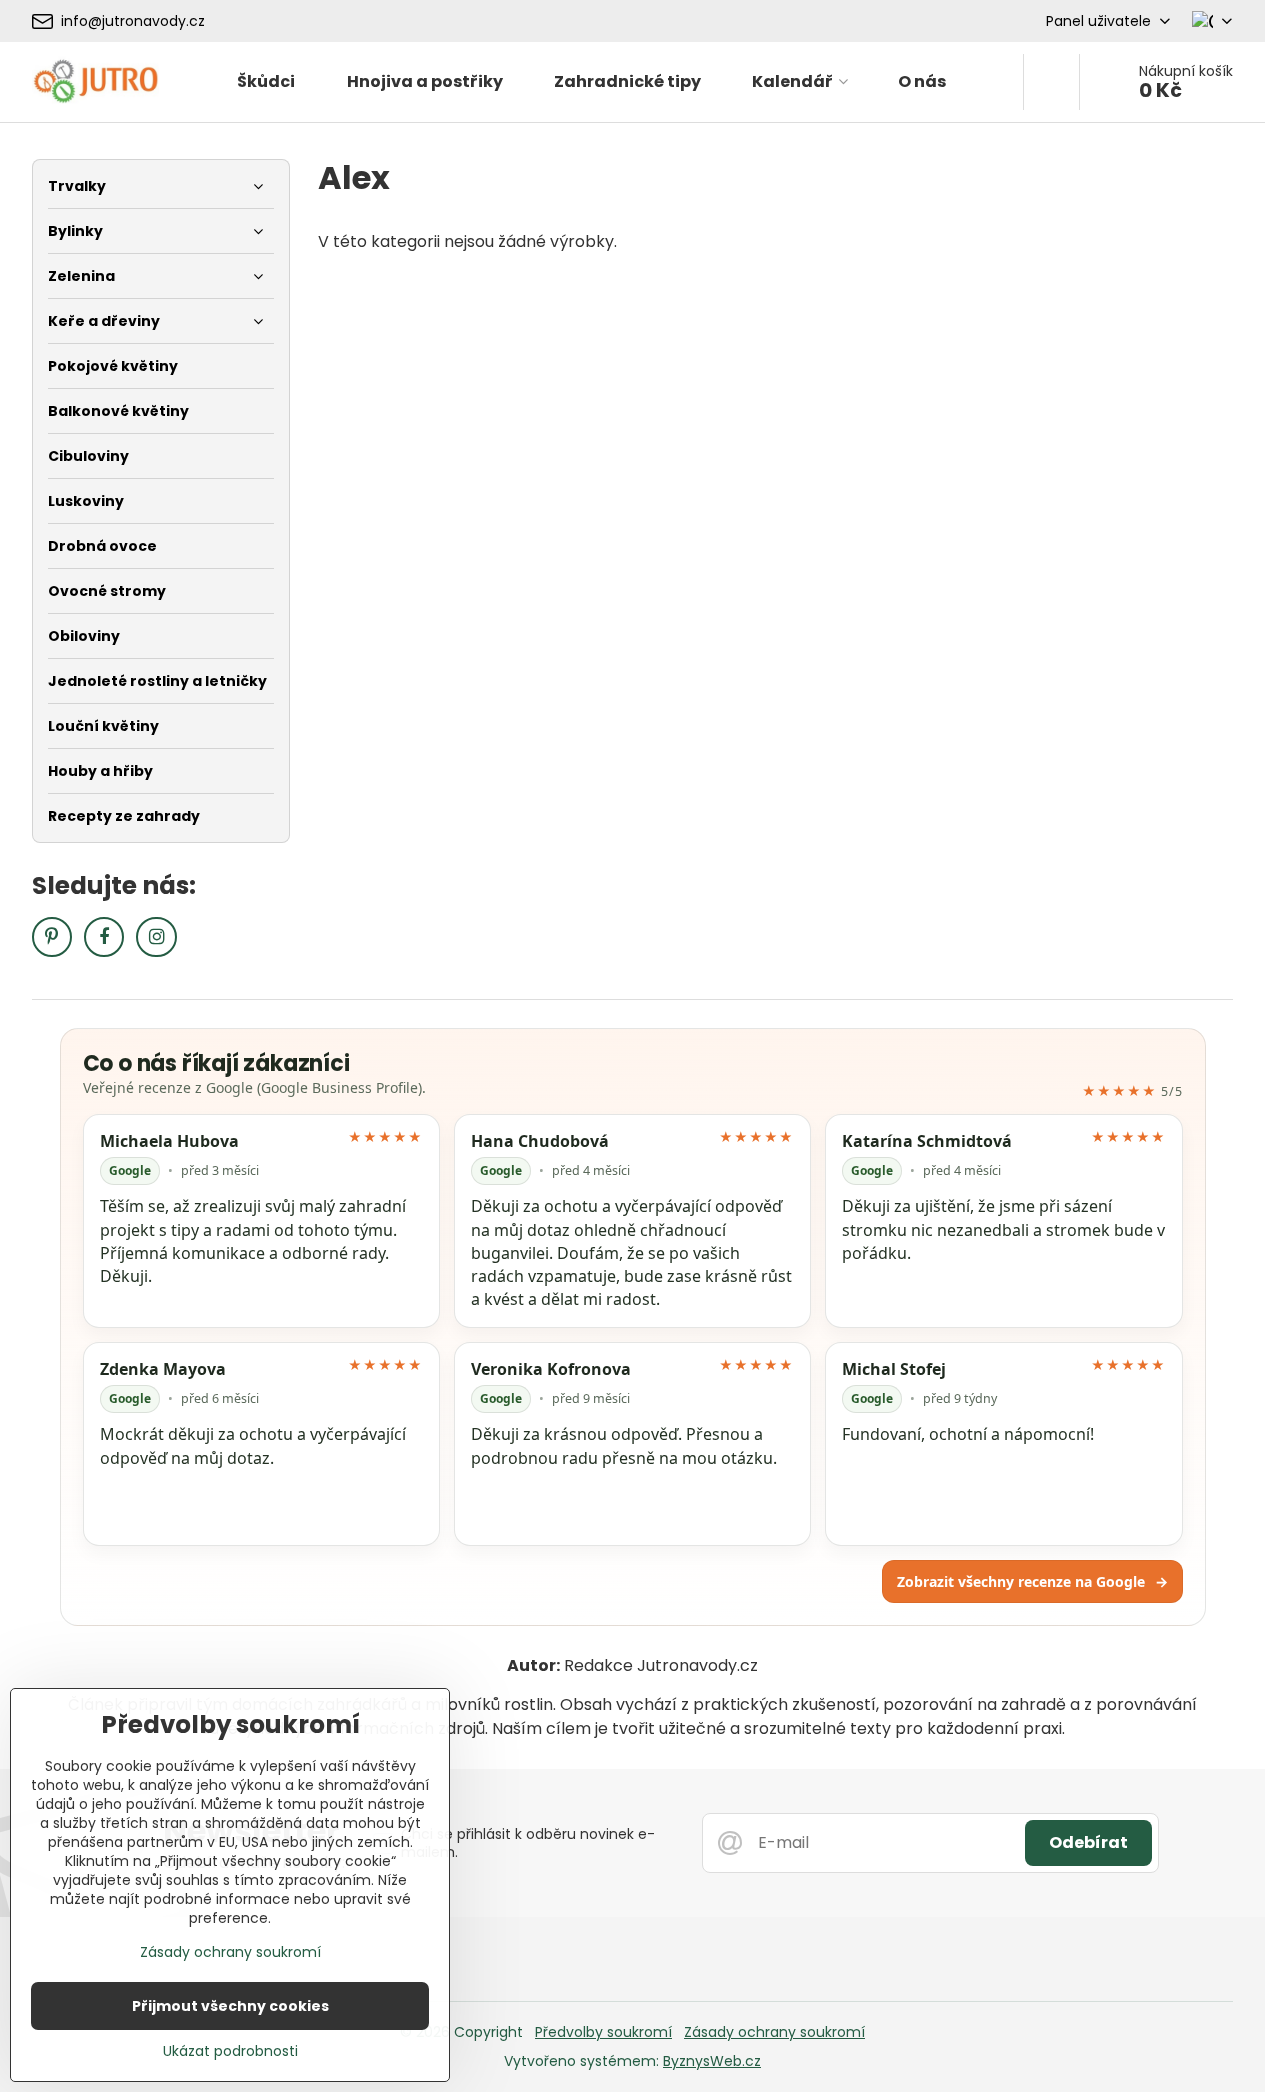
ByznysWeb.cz (712, 2061)
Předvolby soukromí (603, 2032)
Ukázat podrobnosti (230, 2051)
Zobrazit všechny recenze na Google (1032, 1581)
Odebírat (1088, 1842)
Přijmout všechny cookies (230, 2006)
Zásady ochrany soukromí (774, 2032)
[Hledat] (1051, 82)
